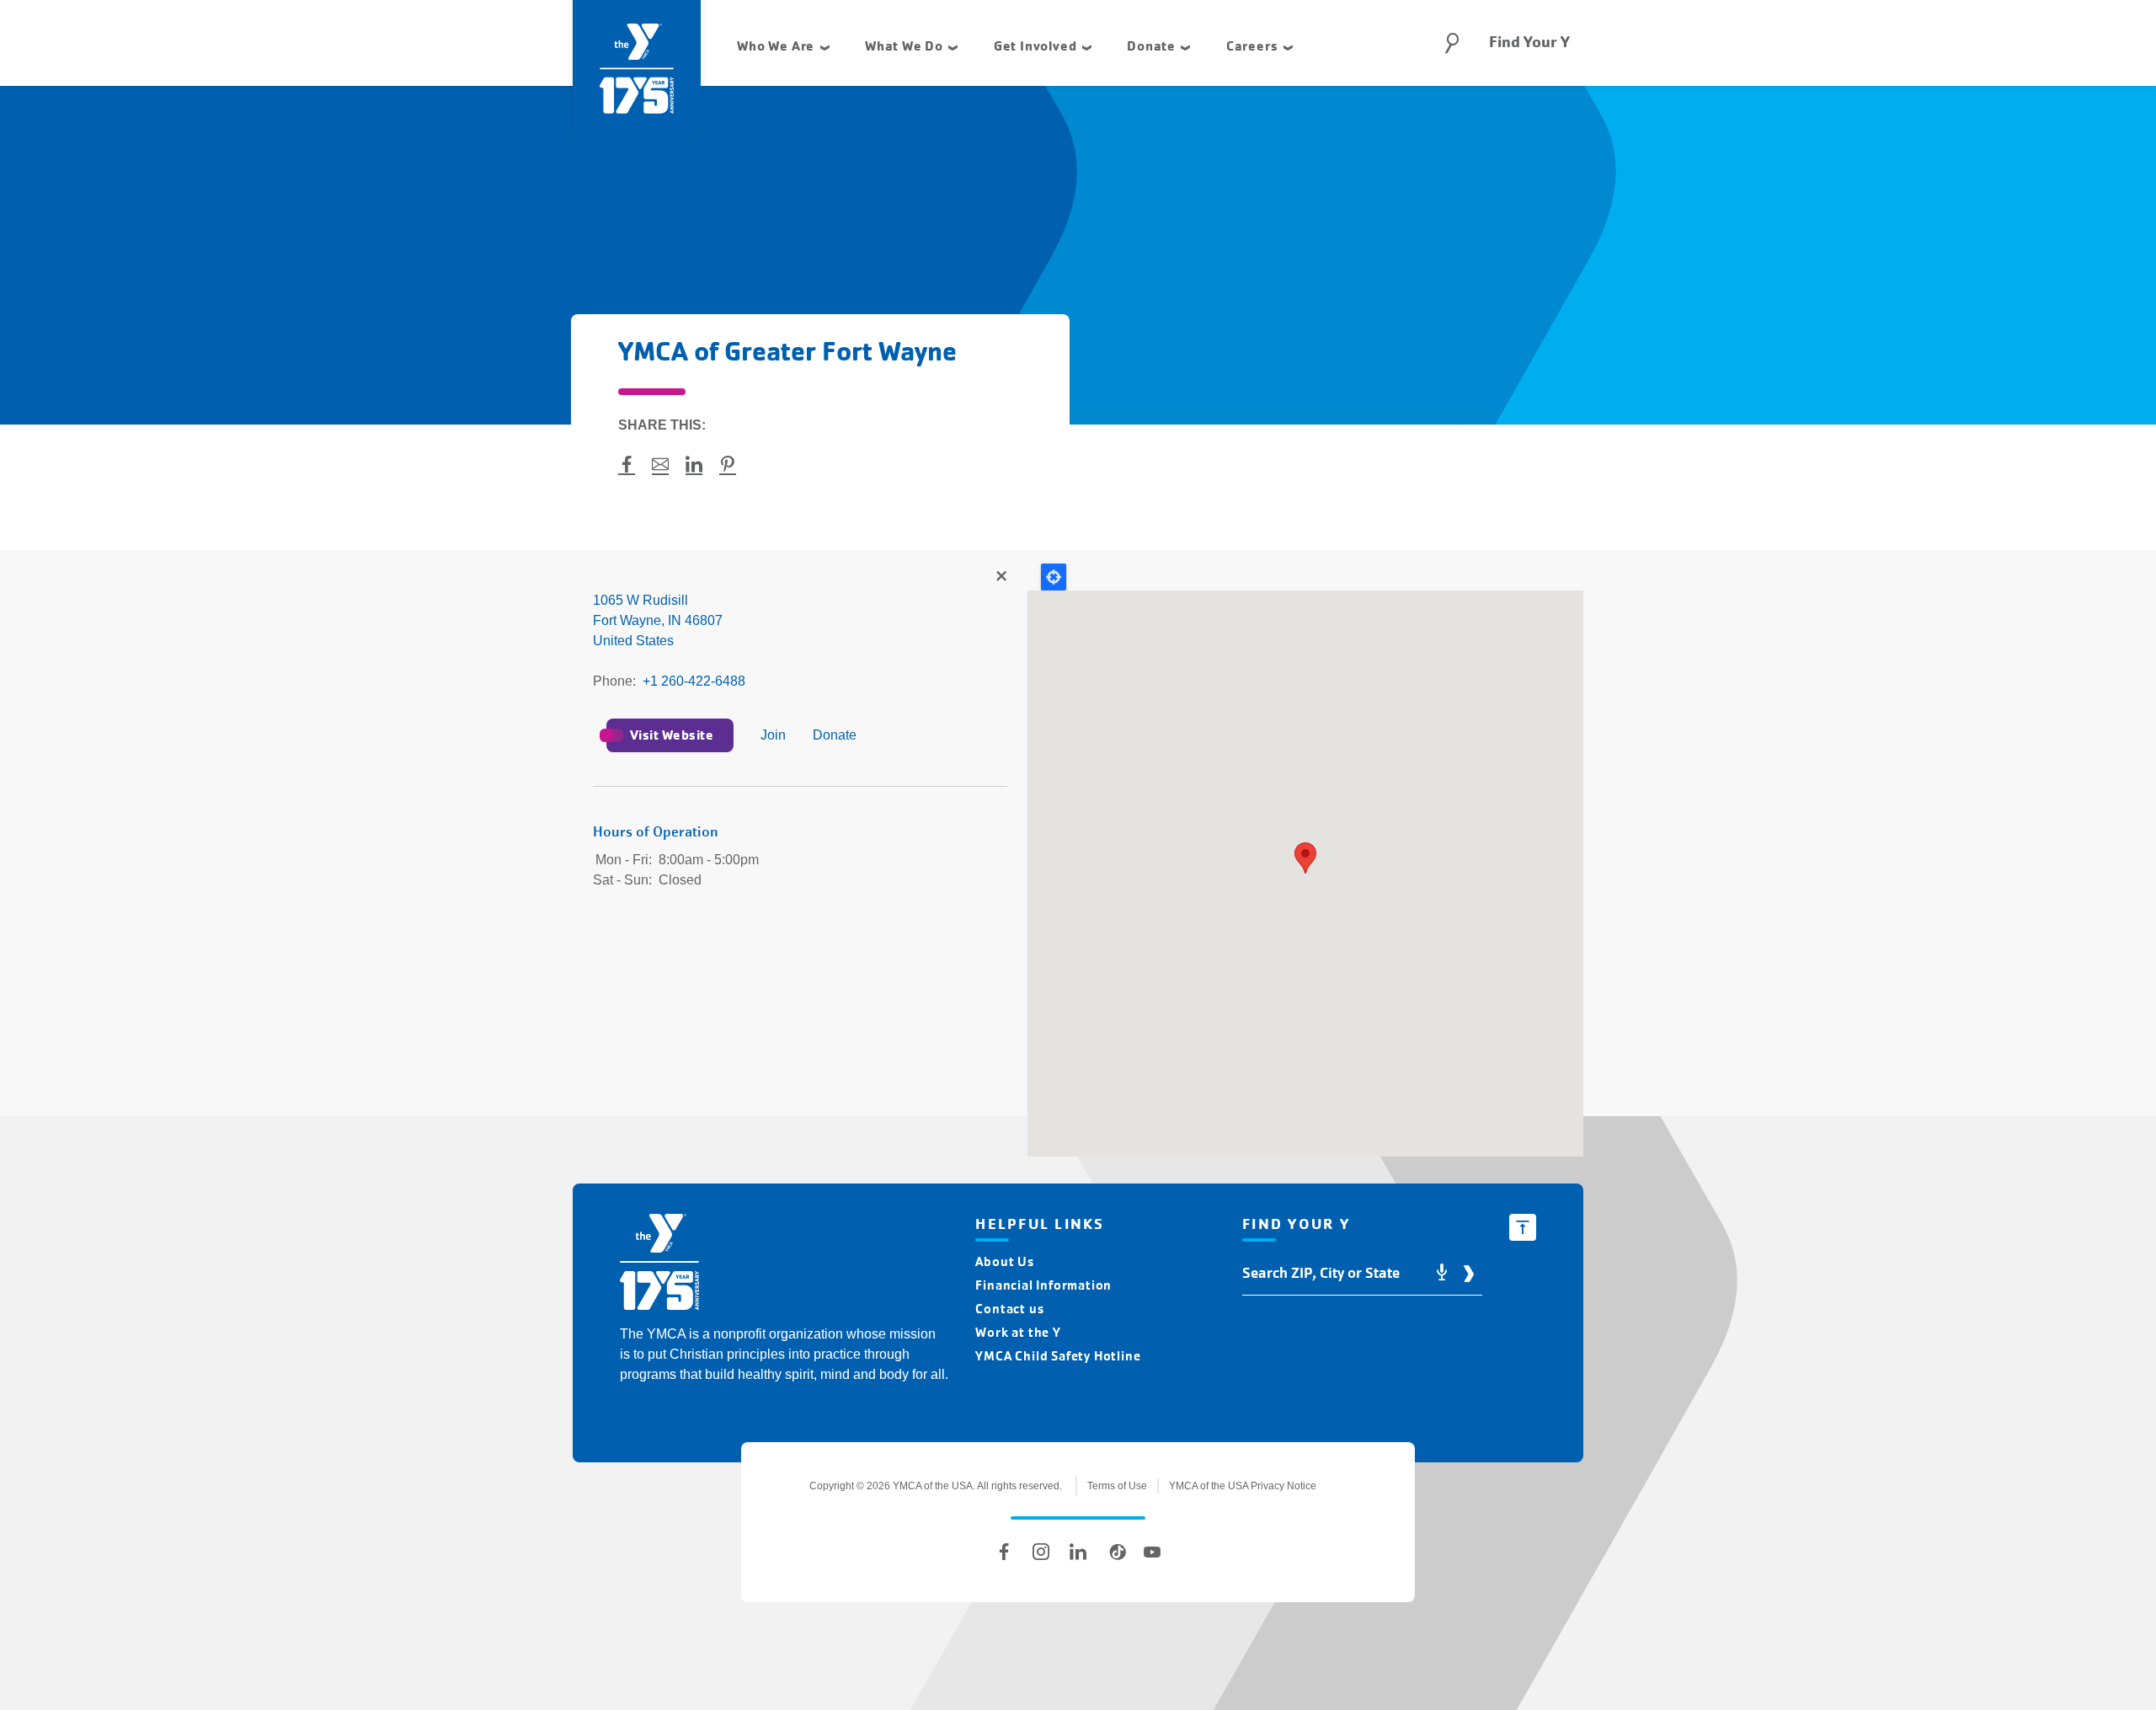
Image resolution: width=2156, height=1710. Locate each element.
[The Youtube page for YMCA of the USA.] (1152, 1552)
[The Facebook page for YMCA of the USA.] (1004, 1552)
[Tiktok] (1115, 1552)
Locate (1054, 577)
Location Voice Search (1442, 1273)
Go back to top (1523, 1227)
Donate (835, 735)
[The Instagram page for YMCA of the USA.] (1041, 1552)
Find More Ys (1001, 577)
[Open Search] (1452, 43)
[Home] (659, 1265)
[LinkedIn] (1078, 1552)
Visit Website (672, 735)
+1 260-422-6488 (694, 681)
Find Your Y (1529, 42)
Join (773, 735)
